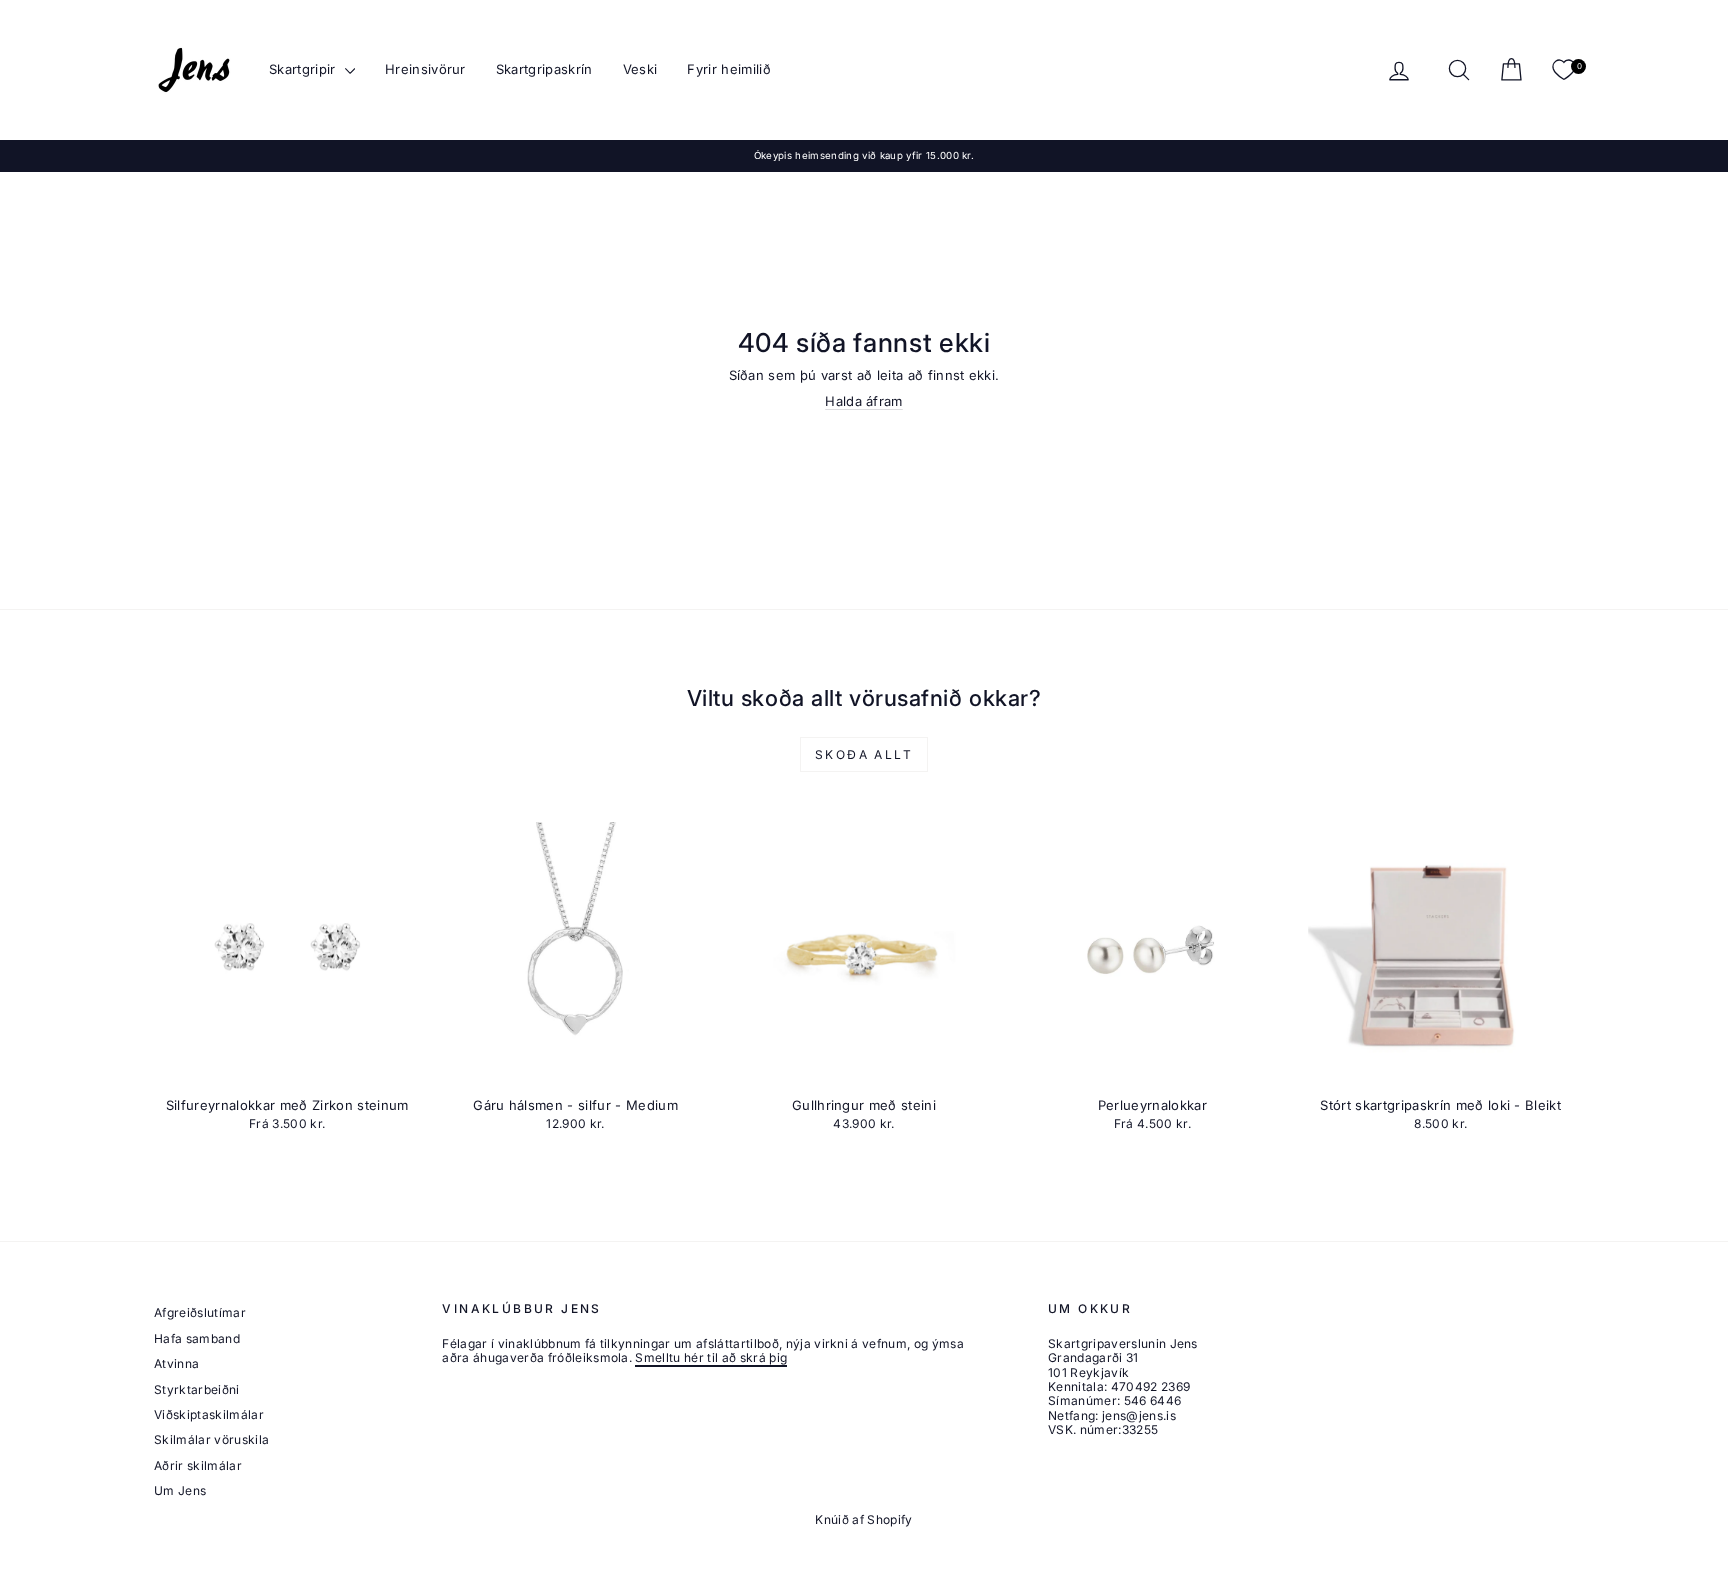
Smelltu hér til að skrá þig (711, 1357)
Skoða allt (864, 754)
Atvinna (176, 1363)
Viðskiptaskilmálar (209, 1414)
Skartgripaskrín (544, 69)
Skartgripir (304, 69)
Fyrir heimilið (729, 69)
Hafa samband (197, 1338)
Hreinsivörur (425, 69)
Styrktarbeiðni (197, 1389)
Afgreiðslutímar (200, 1312)
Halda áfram (864, 401)
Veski (640, 69)
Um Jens (180, 1490)
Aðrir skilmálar (198, 1465)
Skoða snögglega (287, 1067)
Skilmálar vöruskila (211, 1439)
